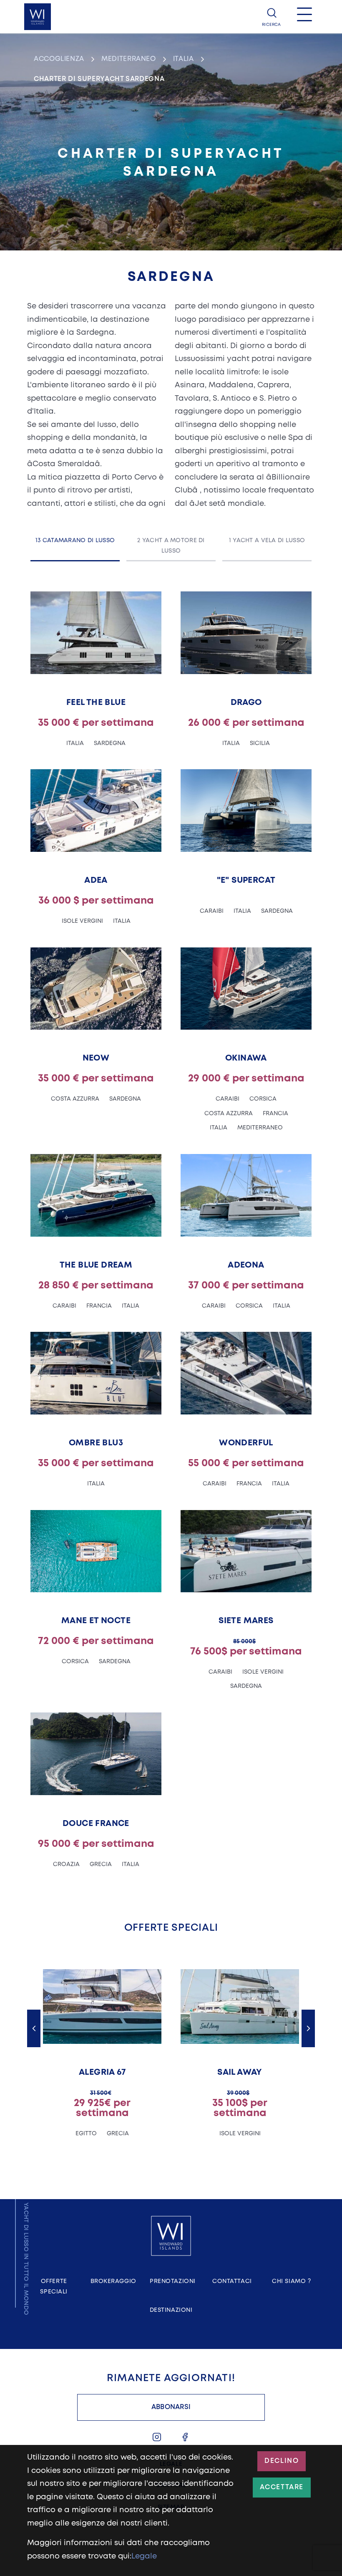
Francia (275, 1114)
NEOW (96, 1058)
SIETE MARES (246, 1621)
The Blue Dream (96, 1265)
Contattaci (232, 2281)
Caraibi (212, 911)
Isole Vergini (82, 921)
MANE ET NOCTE (96, 1621)
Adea (96, 880)
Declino (282, 2461)
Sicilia (260, 743)
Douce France (96, 1824)
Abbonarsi (171, 2407)
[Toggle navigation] (304, 17)
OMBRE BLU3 (96, 1443)
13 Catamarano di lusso (75, 540)
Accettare (282, 2487)
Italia (184, 59)
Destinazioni (171, 2310)
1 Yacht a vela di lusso (267, 540)
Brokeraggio (113, 2281)
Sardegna (110, 743)
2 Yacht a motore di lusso (171, 546)
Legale (144, 2556)
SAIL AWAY (240, 2072)
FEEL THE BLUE (96, 703)
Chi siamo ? (291, 2281)
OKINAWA (246, 1058)
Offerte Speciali (54, 2287)
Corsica (263, 1099)
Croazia (66, 1864)
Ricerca (271, 25)
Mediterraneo (129, 59)
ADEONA (246, 1265)
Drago (246, 703)
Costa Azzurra (75, 1099)
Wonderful (246, 1443)
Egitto (86, 2134)
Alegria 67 (102, 2072)
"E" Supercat (246, 880)
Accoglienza (59, 59)
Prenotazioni (173, 2281)
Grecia (101, 1864)
